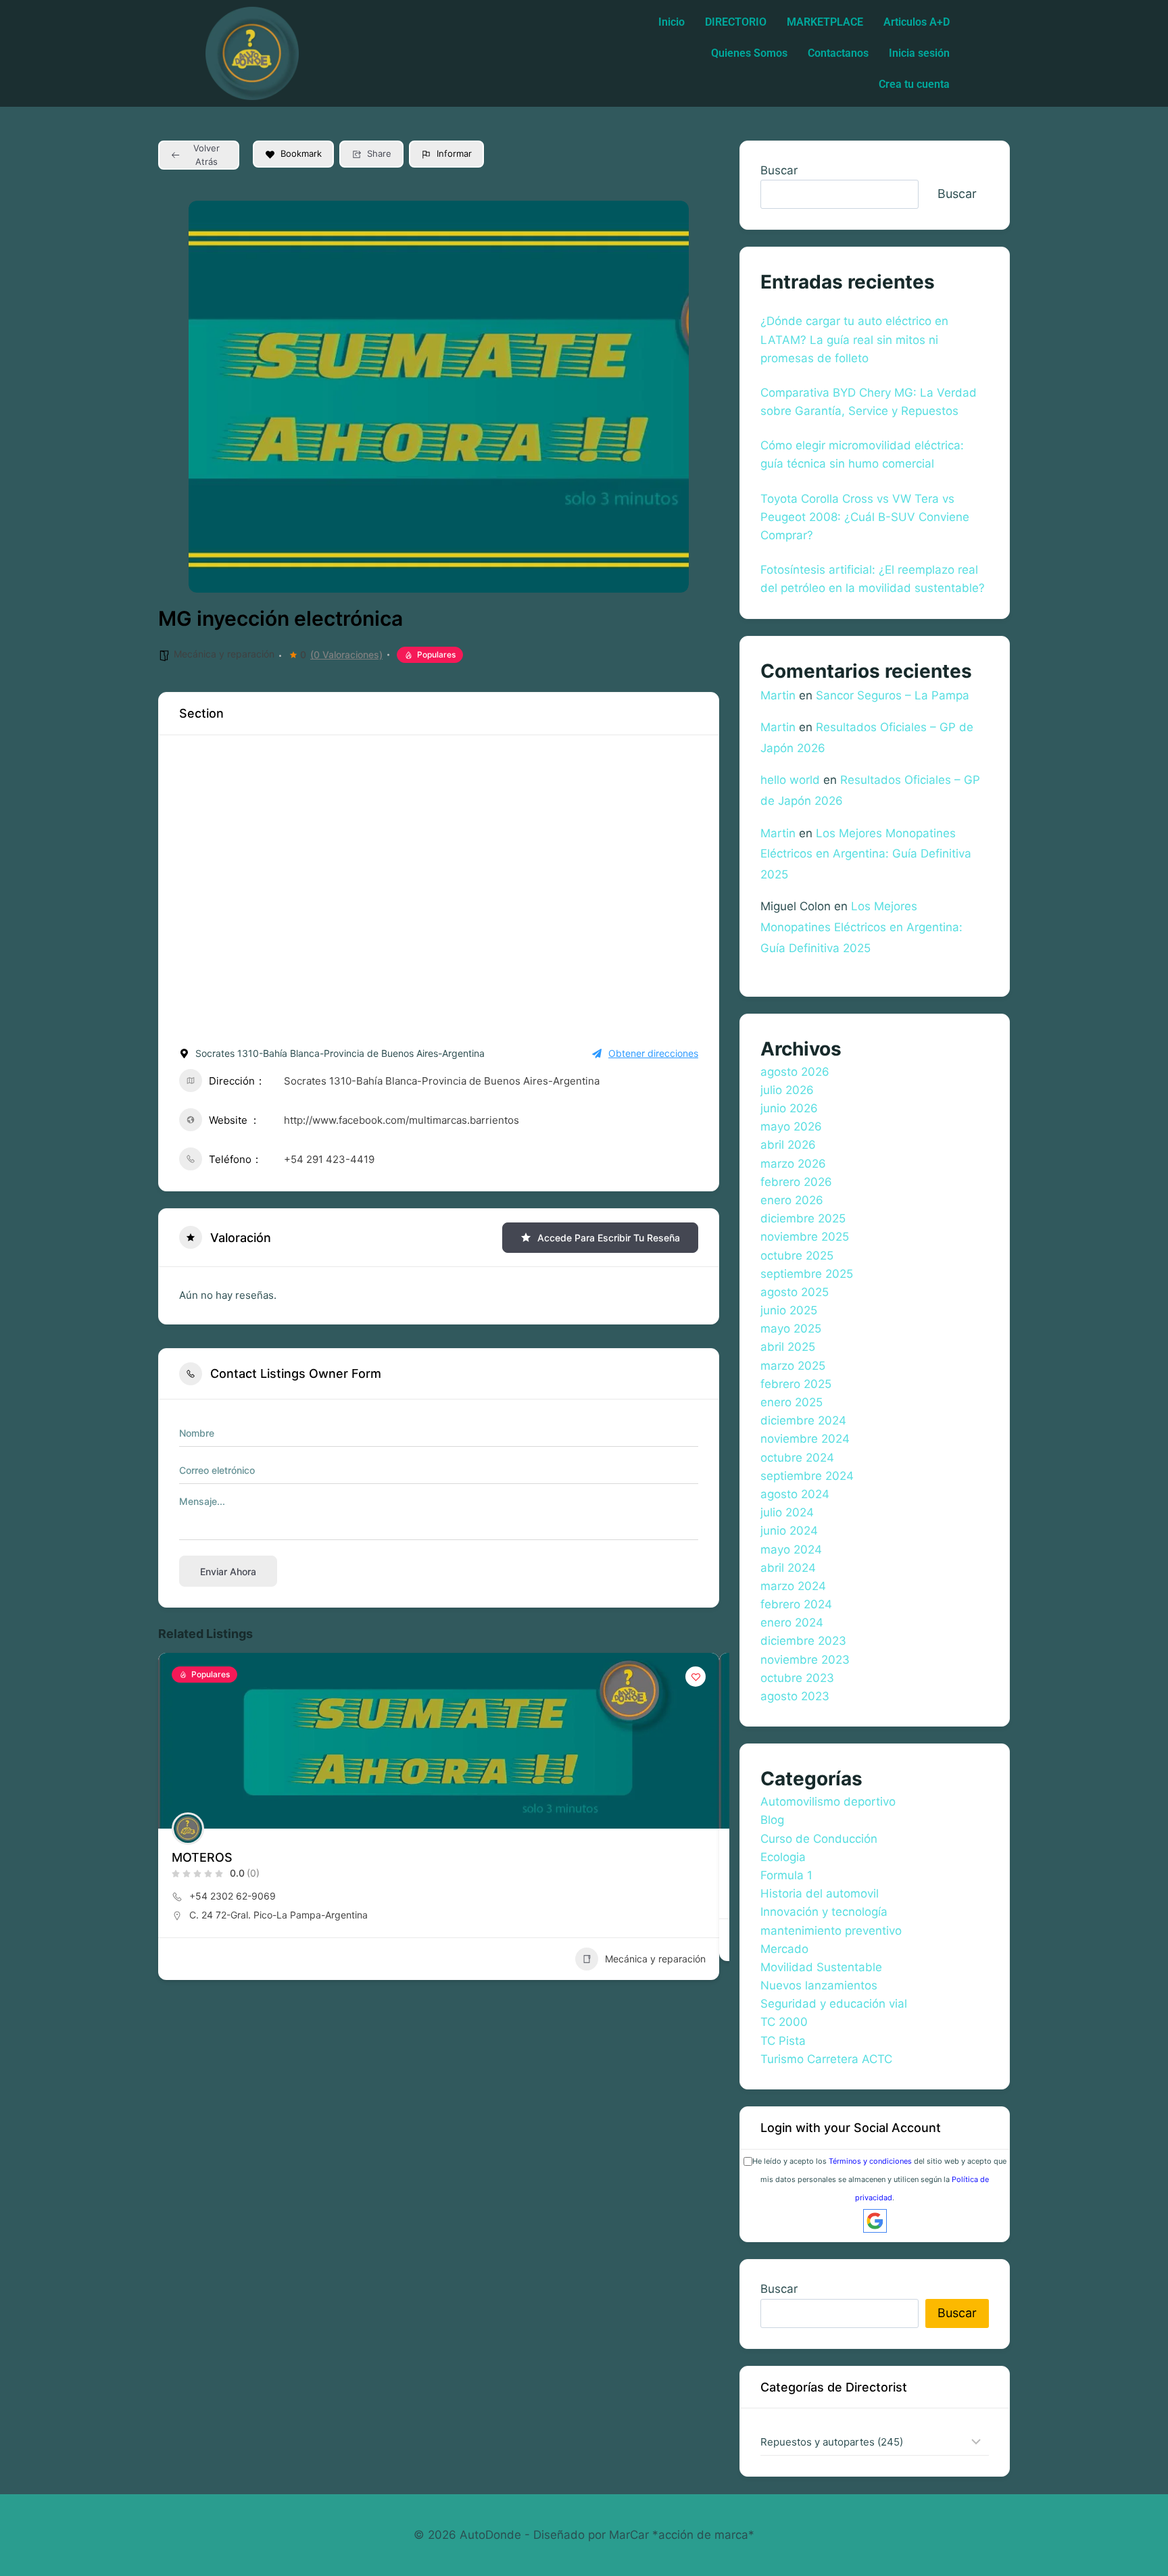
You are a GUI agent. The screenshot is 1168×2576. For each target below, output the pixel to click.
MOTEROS (202, 1857)
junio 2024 (789, 1531)
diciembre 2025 (803, 1218)
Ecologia (783, 1857)
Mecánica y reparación (224, 654)
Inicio (672, 22)
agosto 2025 (795, 1292)
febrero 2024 (796, 1604)
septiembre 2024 (807, 1476)
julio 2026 (787, 1090)
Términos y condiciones (870, 2161)
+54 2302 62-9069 (233, 1896)
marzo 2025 (793, 1366)
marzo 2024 (793, 1586)
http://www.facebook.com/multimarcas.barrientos (401, 1120)
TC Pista (783, 2041)
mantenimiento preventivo (831, 1931)
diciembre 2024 (803, 1420)
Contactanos (838, 53)
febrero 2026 (796, 1182)
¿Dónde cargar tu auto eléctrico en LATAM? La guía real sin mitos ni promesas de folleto (854, 339)
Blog (772, 1820)
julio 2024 (787, 1512)
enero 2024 (792, 1623)
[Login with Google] (875, 2221)
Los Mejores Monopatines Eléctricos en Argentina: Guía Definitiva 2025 (866, 854)
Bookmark (301, 153)
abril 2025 (788, 1347)
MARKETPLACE (825, 22)
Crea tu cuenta (914, 84)
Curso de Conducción (819, 1839)
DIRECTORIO (736, 22)
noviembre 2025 (805, 1237)
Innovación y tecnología (824, 1912)
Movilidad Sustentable (821, 1967)
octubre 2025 (797, 1256)
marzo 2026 (793, 1164)
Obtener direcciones (653, 1053)
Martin (778, 695)
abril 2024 (788, 1568)
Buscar (779, 170)
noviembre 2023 (805, 1660)
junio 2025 (789, 1310)
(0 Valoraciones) (346, 655)
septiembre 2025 (807, 1274)
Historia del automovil (820, 1893)
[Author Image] (188, 1829)
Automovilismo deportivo (828, 1802)
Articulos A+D (917, 22)
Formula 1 (786, 1875)
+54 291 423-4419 (329, 1159)
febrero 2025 (796, 1384)
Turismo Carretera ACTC (826, 2059)
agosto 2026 (795, 1072)
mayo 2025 (791, 1329)
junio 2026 (789, 1108)
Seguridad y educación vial (834, 2004)
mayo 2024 (791, 1550)
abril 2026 (788, 1145)
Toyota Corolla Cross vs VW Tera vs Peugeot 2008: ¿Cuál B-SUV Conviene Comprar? (865, 517)
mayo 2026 (791, 1126)
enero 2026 (792, 1200)
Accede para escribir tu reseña (609, 1238)
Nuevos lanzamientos (819, 1985)
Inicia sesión (919, 53)
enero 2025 (792, 1402)
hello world (790, 780)
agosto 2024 (795, 1494)
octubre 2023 (797, 1678)
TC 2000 (784, 2022)
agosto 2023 (795, 1696)
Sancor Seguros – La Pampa (893, 695)
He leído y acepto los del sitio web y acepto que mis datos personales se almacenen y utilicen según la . (879, 2179)
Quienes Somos (749, 53)
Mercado (784, 1949)
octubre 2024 (797, 1458)
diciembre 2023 (803, 1641)
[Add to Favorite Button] (696, 1677)
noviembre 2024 (805, 1439)
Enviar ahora (228, 1571)
